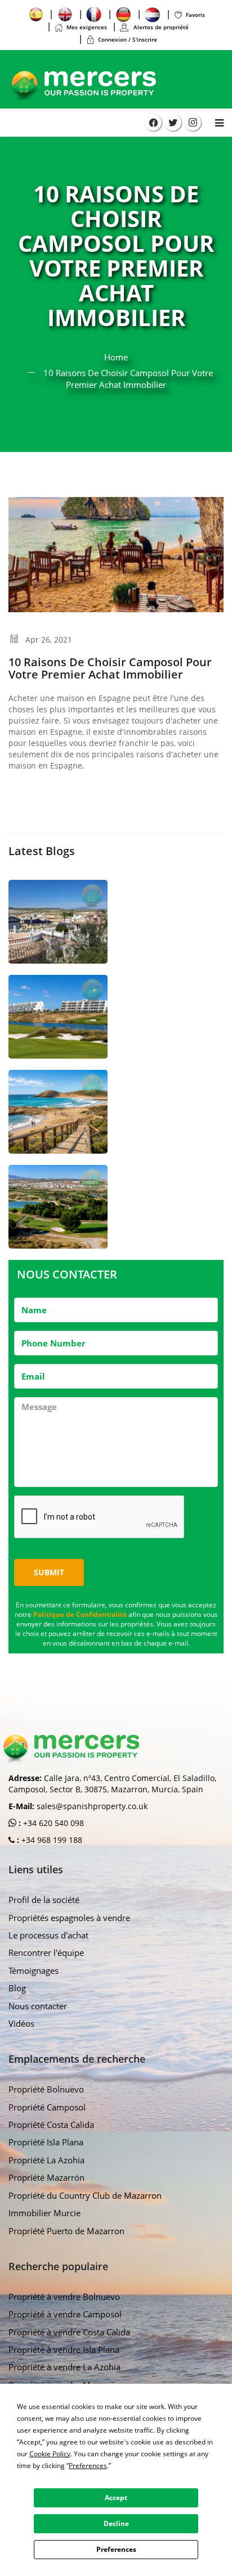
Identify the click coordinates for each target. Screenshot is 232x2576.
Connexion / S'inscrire (128, 39)
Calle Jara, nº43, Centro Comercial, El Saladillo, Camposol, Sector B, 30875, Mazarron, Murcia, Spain (112, 1784)
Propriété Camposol (47, 2107)
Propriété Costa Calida (51, 2125)
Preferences (116, 2549)
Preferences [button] (88, 2466)
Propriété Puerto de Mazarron (66, 2231)
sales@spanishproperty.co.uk (92, 1806)
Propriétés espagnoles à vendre (69, 1918)
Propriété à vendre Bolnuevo (64, 2297)
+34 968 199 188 (51, 1840)
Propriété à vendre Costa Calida (69, 2332)
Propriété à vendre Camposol (65, 2314)
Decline (116, 2523)
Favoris (195, 15)
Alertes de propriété (160, 27)
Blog (17, 1988)
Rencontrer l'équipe (46, 1953)
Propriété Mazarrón (46, 2177)
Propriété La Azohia (46, 2160)
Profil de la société (44, 1900)
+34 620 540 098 (52, 1823)
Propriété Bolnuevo (46, 2089)
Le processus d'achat (48, 1935)
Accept (116, 2498)
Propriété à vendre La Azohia (64, 2367)
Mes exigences (87, 27)
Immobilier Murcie (44, 2213)
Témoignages (34, 1971)
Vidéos (21, 2023)
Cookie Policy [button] (50, 2454)
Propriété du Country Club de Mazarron (85, 2195)
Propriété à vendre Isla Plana (64, 2349)
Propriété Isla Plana (46, 2142)
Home (116, 357)
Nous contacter (38, 2006)
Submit (49, 1572)
